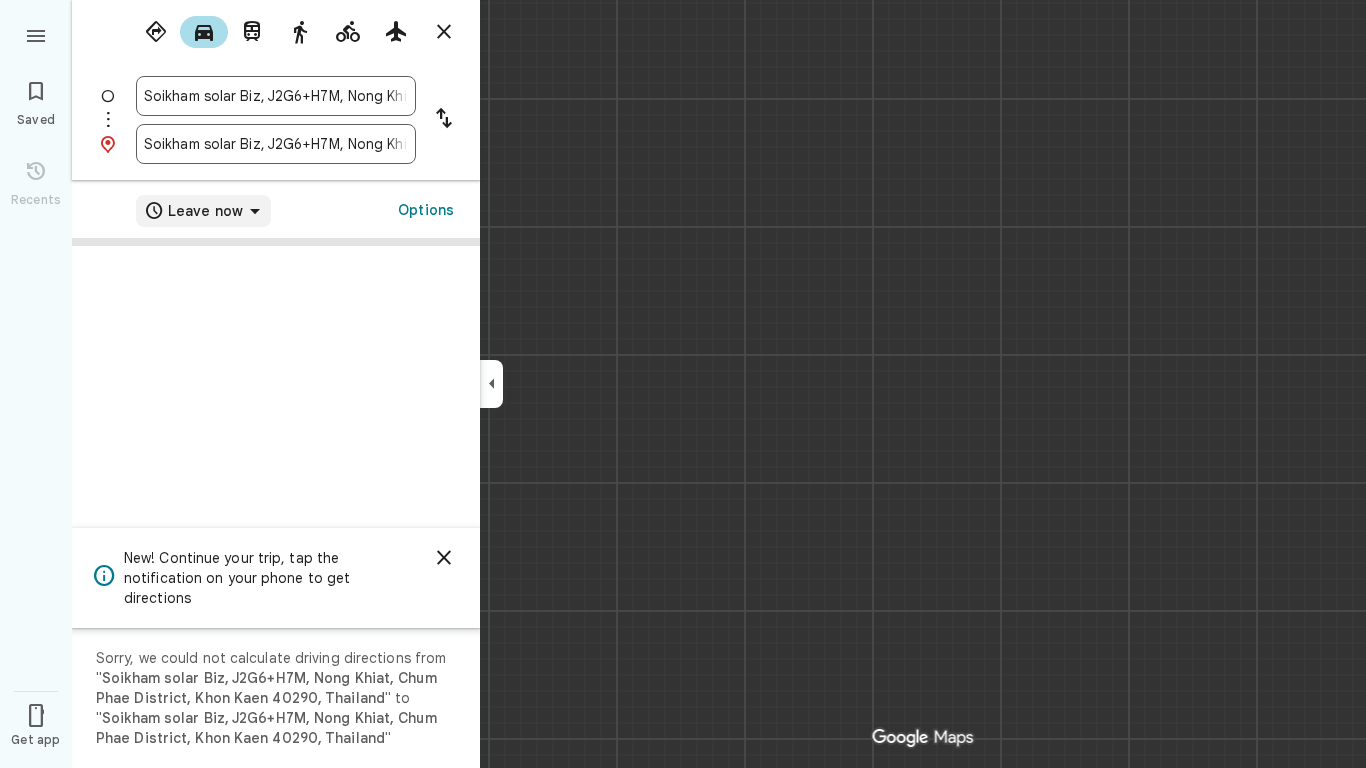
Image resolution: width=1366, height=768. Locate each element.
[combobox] (276, 96)
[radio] (156, 32)
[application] (683, 384)
